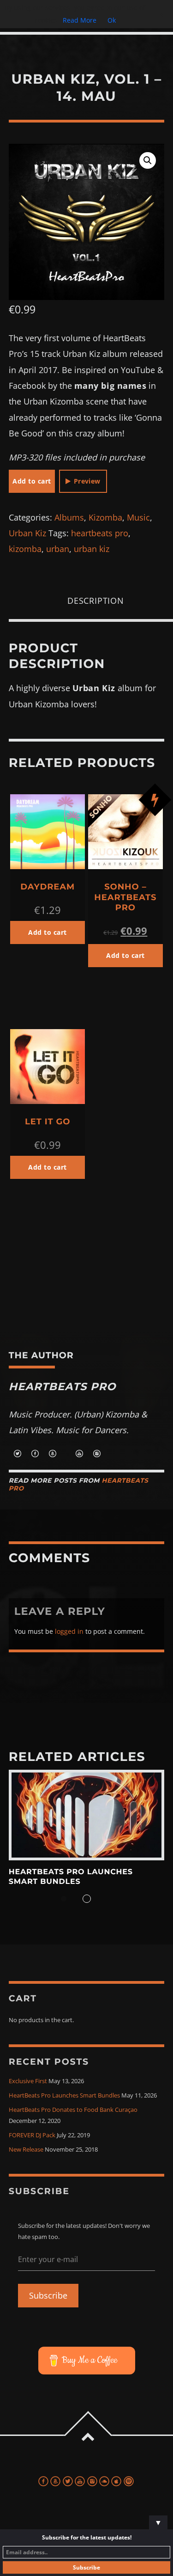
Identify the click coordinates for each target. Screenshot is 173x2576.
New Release (26, 2150)
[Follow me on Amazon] (53, 1454)
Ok (112, 20)
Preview (87, 481)
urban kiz (92, 549)
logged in (69, 1631)
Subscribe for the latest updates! (87, 2537)
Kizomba (105, 517)
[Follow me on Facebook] (35, 1454)
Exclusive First (28, 2081)
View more (87, 1815)
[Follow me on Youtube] (79, 1454)
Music (138, 517)
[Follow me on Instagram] (97, 1454)
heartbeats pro (100, 533)
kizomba (25, 549)
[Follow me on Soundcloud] (66, 1454)
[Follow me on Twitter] (18, 1454)
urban (58, 549)
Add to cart (32, 481)
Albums (69, 517)
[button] (148, 160)
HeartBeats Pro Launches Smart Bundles (71, 1877)
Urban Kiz (27, 533)
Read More (80, 20)
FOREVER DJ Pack (32, 2135)
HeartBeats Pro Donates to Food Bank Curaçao (73, 2110)
